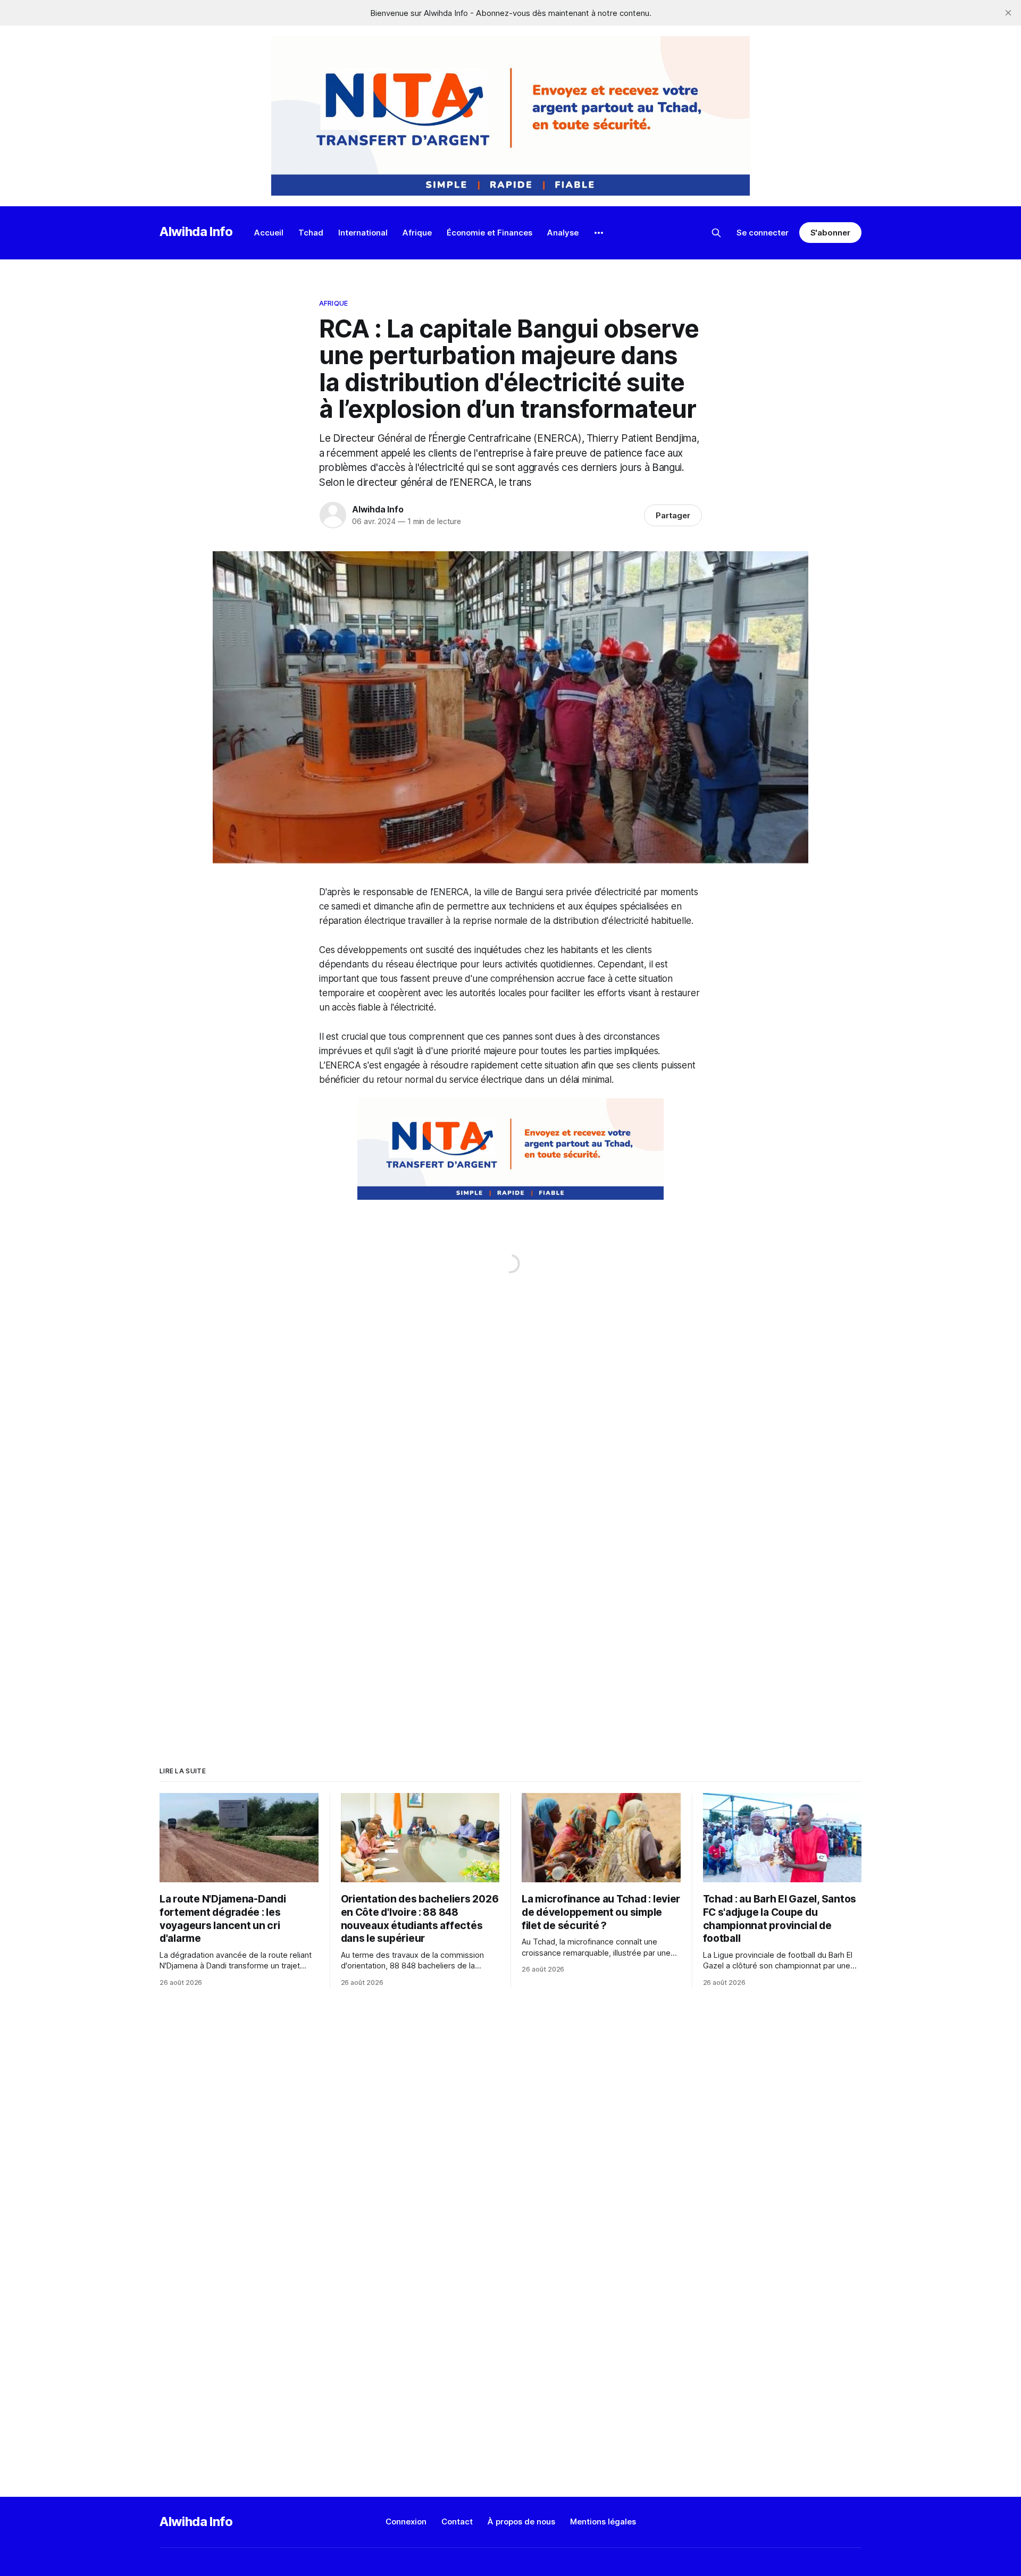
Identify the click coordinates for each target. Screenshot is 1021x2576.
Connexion (406, 2522)
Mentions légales (603, 2522)
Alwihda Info (196, 231)
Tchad (311, 233)
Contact (457, 2522)
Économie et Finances (489, 233)
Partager (673, 515)
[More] (599, 233)
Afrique (417, 233)
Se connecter (763, 233)
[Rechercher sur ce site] (716, 233)
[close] (1008, 13)
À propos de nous (521, 2522)
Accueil (269, 233)
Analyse (563, 233)
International (363, 233)
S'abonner (830, 233)
